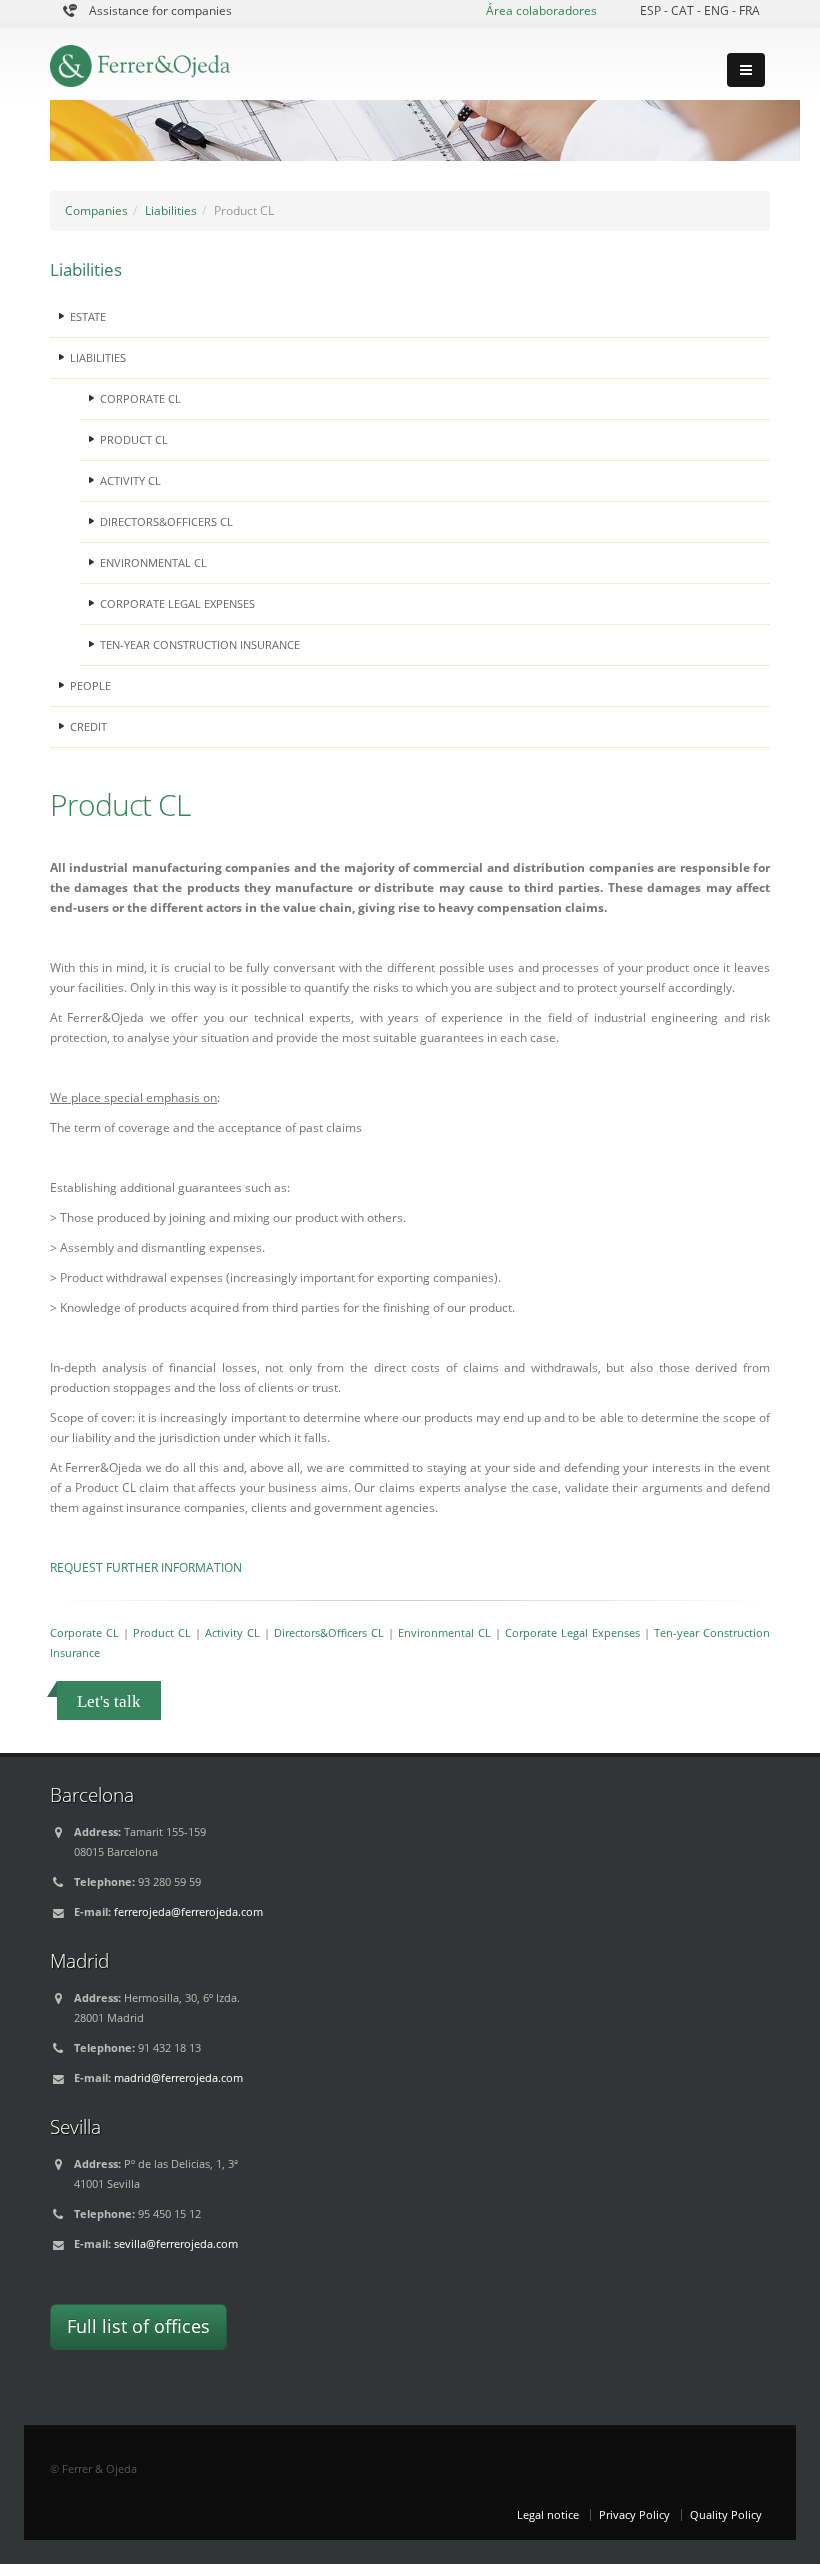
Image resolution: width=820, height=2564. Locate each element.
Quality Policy (726, 2514)
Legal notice (548, 2514)
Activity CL (232, 1632)
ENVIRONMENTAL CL (153, 562)
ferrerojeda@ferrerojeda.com (188, 1911)
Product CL (162, 1632)
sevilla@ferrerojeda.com (176, 2243)
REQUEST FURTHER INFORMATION (146, 1567)
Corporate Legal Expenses (572, 1632)
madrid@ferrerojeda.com (178, 2077)
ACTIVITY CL (130, 480)
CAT (684, 10)
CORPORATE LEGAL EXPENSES (177, 603)
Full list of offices (138, 2326)
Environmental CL (444, 1632)
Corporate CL (84, 1632)
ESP (652, 10)
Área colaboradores (541, 10)
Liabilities (171, 210)
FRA (749, 10)
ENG (718, 10)
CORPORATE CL (140, 398)
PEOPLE (90, 685)
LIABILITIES (98, 357)
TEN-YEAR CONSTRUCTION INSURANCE (200, 644)
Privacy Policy (634, 2514)
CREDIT (88, 726)
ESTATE (88, 316)
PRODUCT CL (134, 439)
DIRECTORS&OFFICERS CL (166, 521)
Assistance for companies (160, 10)
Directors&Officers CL (329, 1632)
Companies (96, 210)
